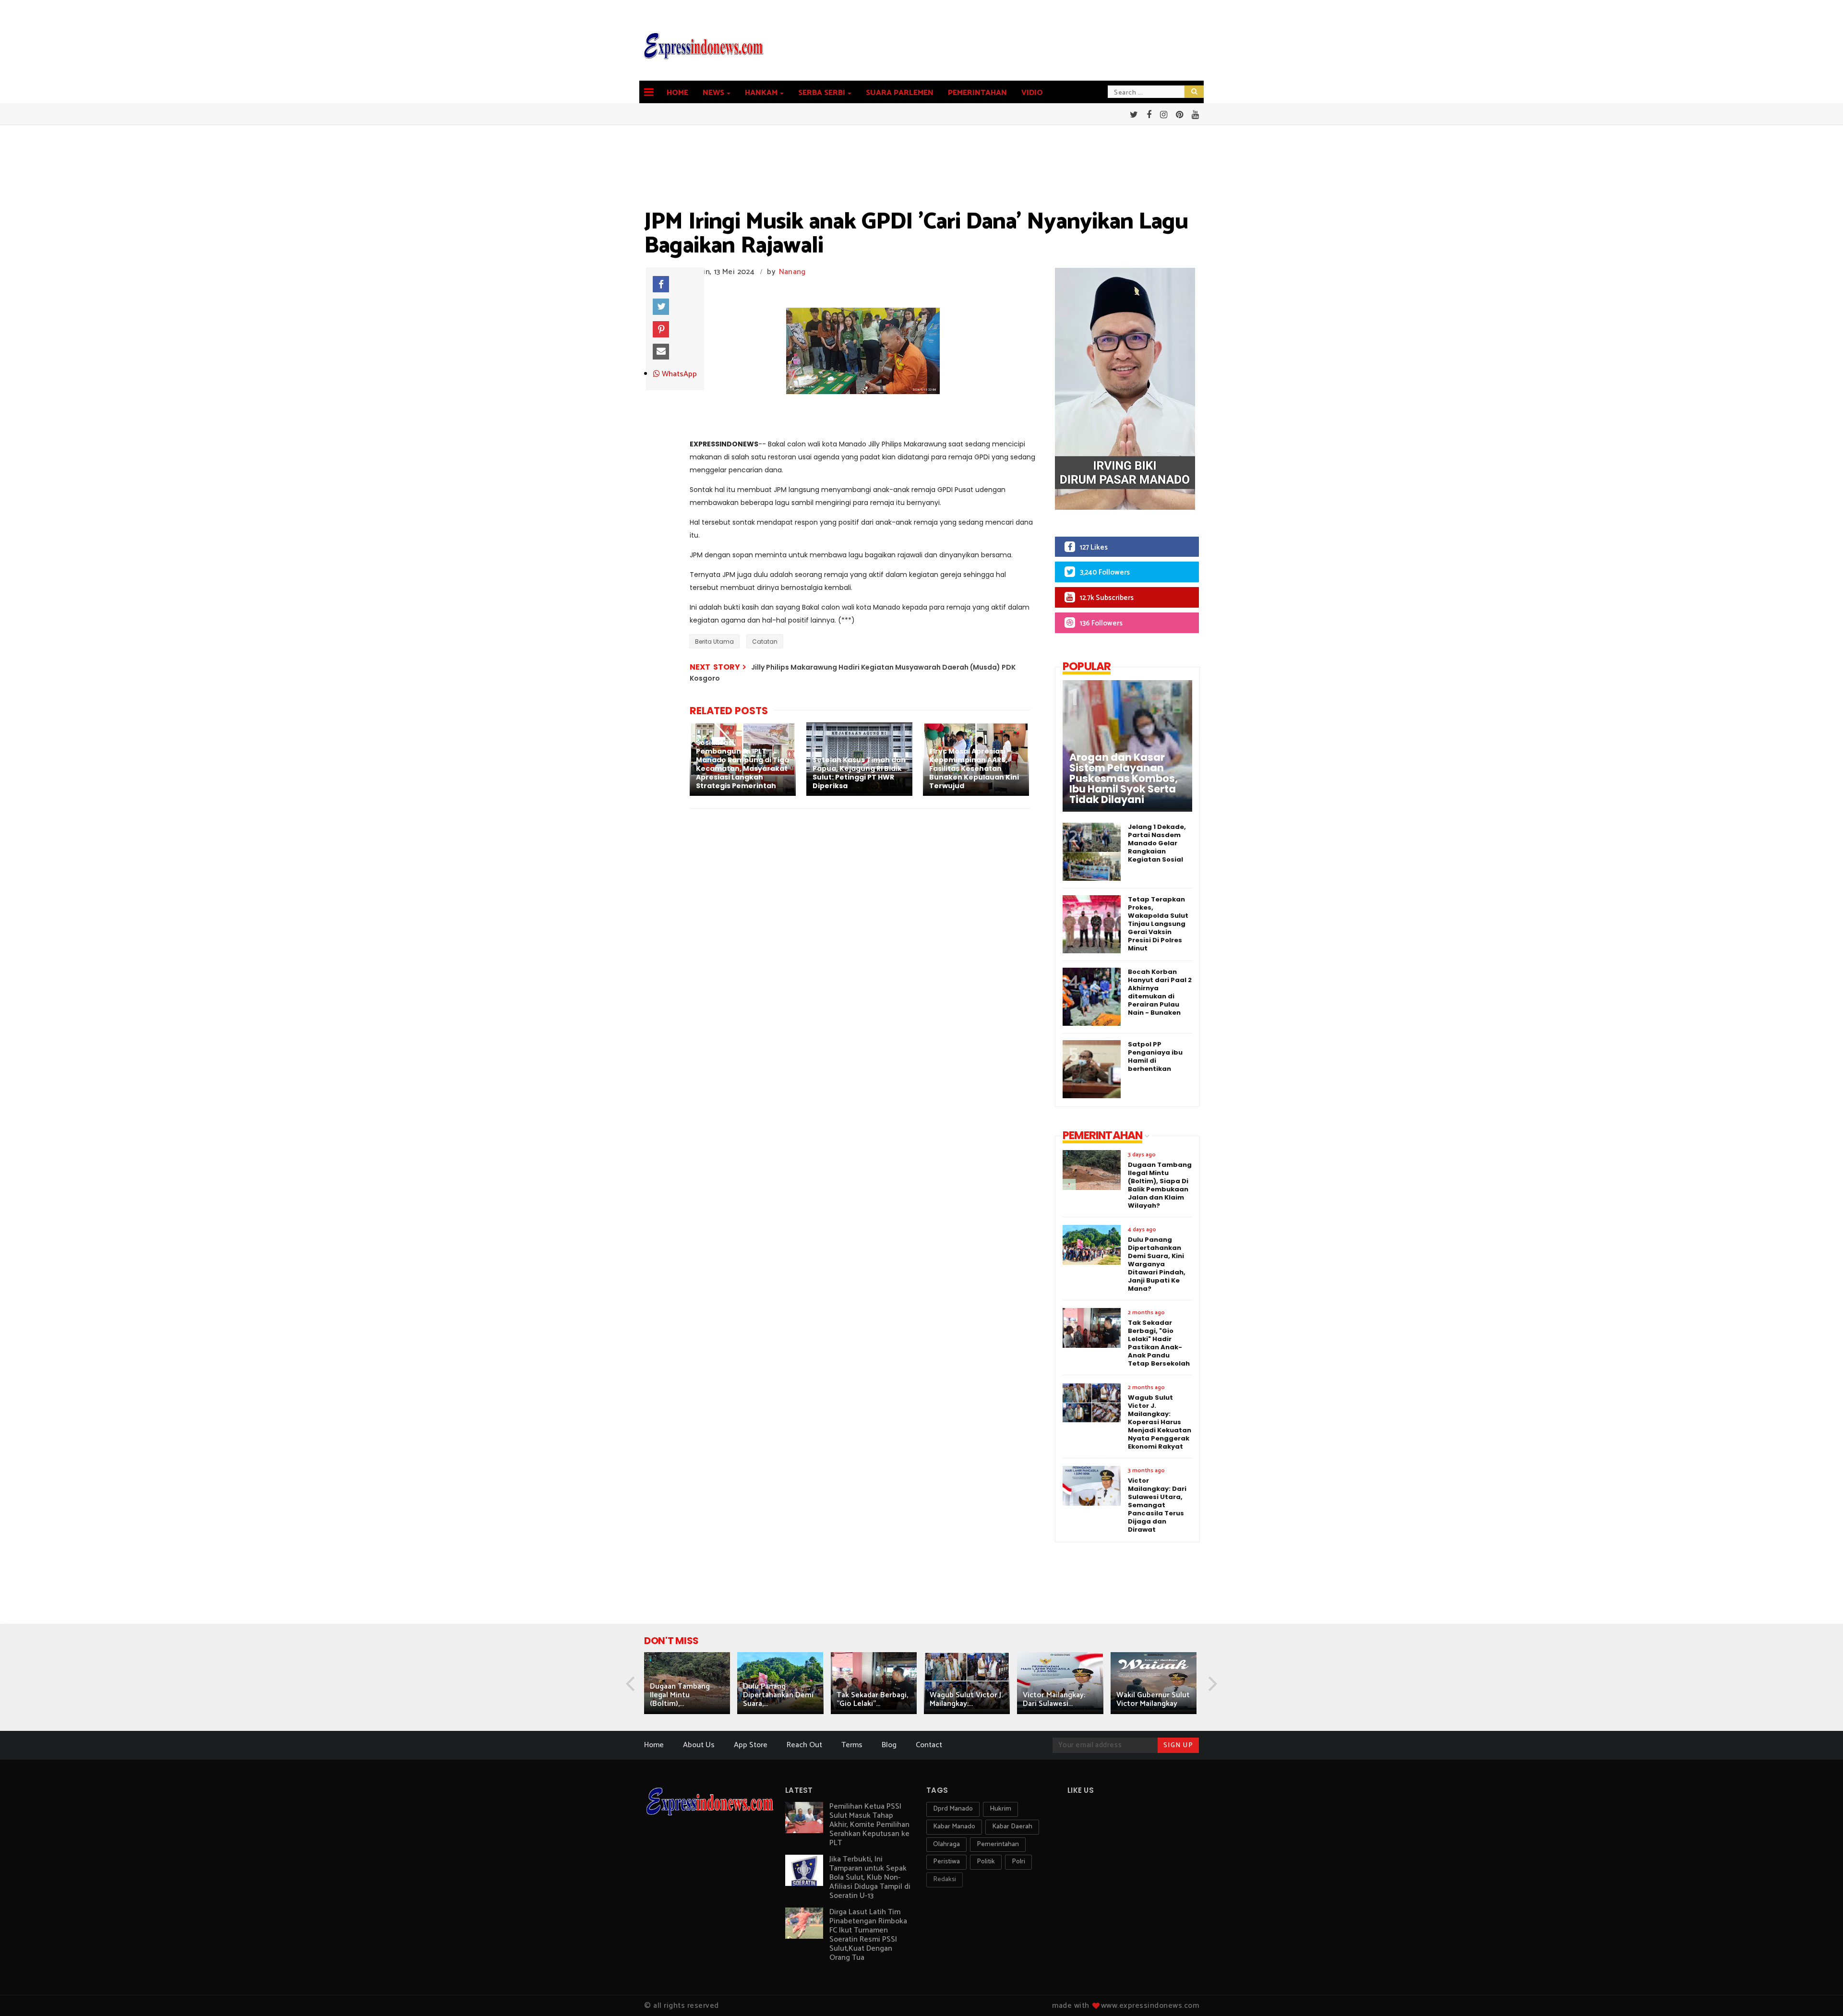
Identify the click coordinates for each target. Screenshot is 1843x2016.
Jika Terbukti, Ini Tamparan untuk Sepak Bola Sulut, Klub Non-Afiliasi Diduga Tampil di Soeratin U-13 (870, 1878)
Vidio (1032, 93)
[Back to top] (1819, 1993)
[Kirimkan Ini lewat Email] (661, 352)
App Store (751, 1745)
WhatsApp (678, 374)
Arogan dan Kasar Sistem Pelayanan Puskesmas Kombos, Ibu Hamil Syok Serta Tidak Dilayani (1124, 779)
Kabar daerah (1012, 1827)
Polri (1018, 1862)
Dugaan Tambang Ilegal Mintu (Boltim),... (680, 1695)
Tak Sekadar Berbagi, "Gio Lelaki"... (872, 1699)
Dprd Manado (953, 1809)
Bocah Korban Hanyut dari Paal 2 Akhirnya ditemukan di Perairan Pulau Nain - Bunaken (1160, 992)
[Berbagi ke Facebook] (661, 284)
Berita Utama (714, 642)
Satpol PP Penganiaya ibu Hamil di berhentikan (1155, 1056)
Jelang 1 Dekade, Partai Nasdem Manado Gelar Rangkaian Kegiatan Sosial (1157, 843)
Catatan (765, 642)
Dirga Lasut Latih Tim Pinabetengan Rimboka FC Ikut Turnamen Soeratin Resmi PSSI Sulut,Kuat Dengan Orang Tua (868, 1935)
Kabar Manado (954, 1827)
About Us (699, 1745)
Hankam (761, 93)
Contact (929, 1745)
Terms (852, 1745)
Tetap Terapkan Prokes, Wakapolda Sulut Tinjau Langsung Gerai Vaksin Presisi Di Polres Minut (1158, 924)
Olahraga (946, 1844)
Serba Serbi (822, 93)
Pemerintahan (977, 93)
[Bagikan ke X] (661, 307)
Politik (986, 1862)
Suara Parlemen (900, 93)
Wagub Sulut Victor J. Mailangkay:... (966, 1699)
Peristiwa (946, 1862)
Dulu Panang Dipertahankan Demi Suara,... (778, 1695)
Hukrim (1000, 1809)
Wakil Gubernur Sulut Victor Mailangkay (1153, 1699)
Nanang (792, 272)
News (713, 93)
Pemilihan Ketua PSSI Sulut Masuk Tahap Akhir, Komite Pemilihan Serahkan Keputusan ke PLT (869, 1825)
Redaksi (945, 1879)
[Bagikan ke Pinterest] (661, 329)
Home (677, 93)
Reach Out (804, 1745)
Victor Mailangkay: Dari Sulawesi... (1054, 1699)
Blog (889, 1745)
